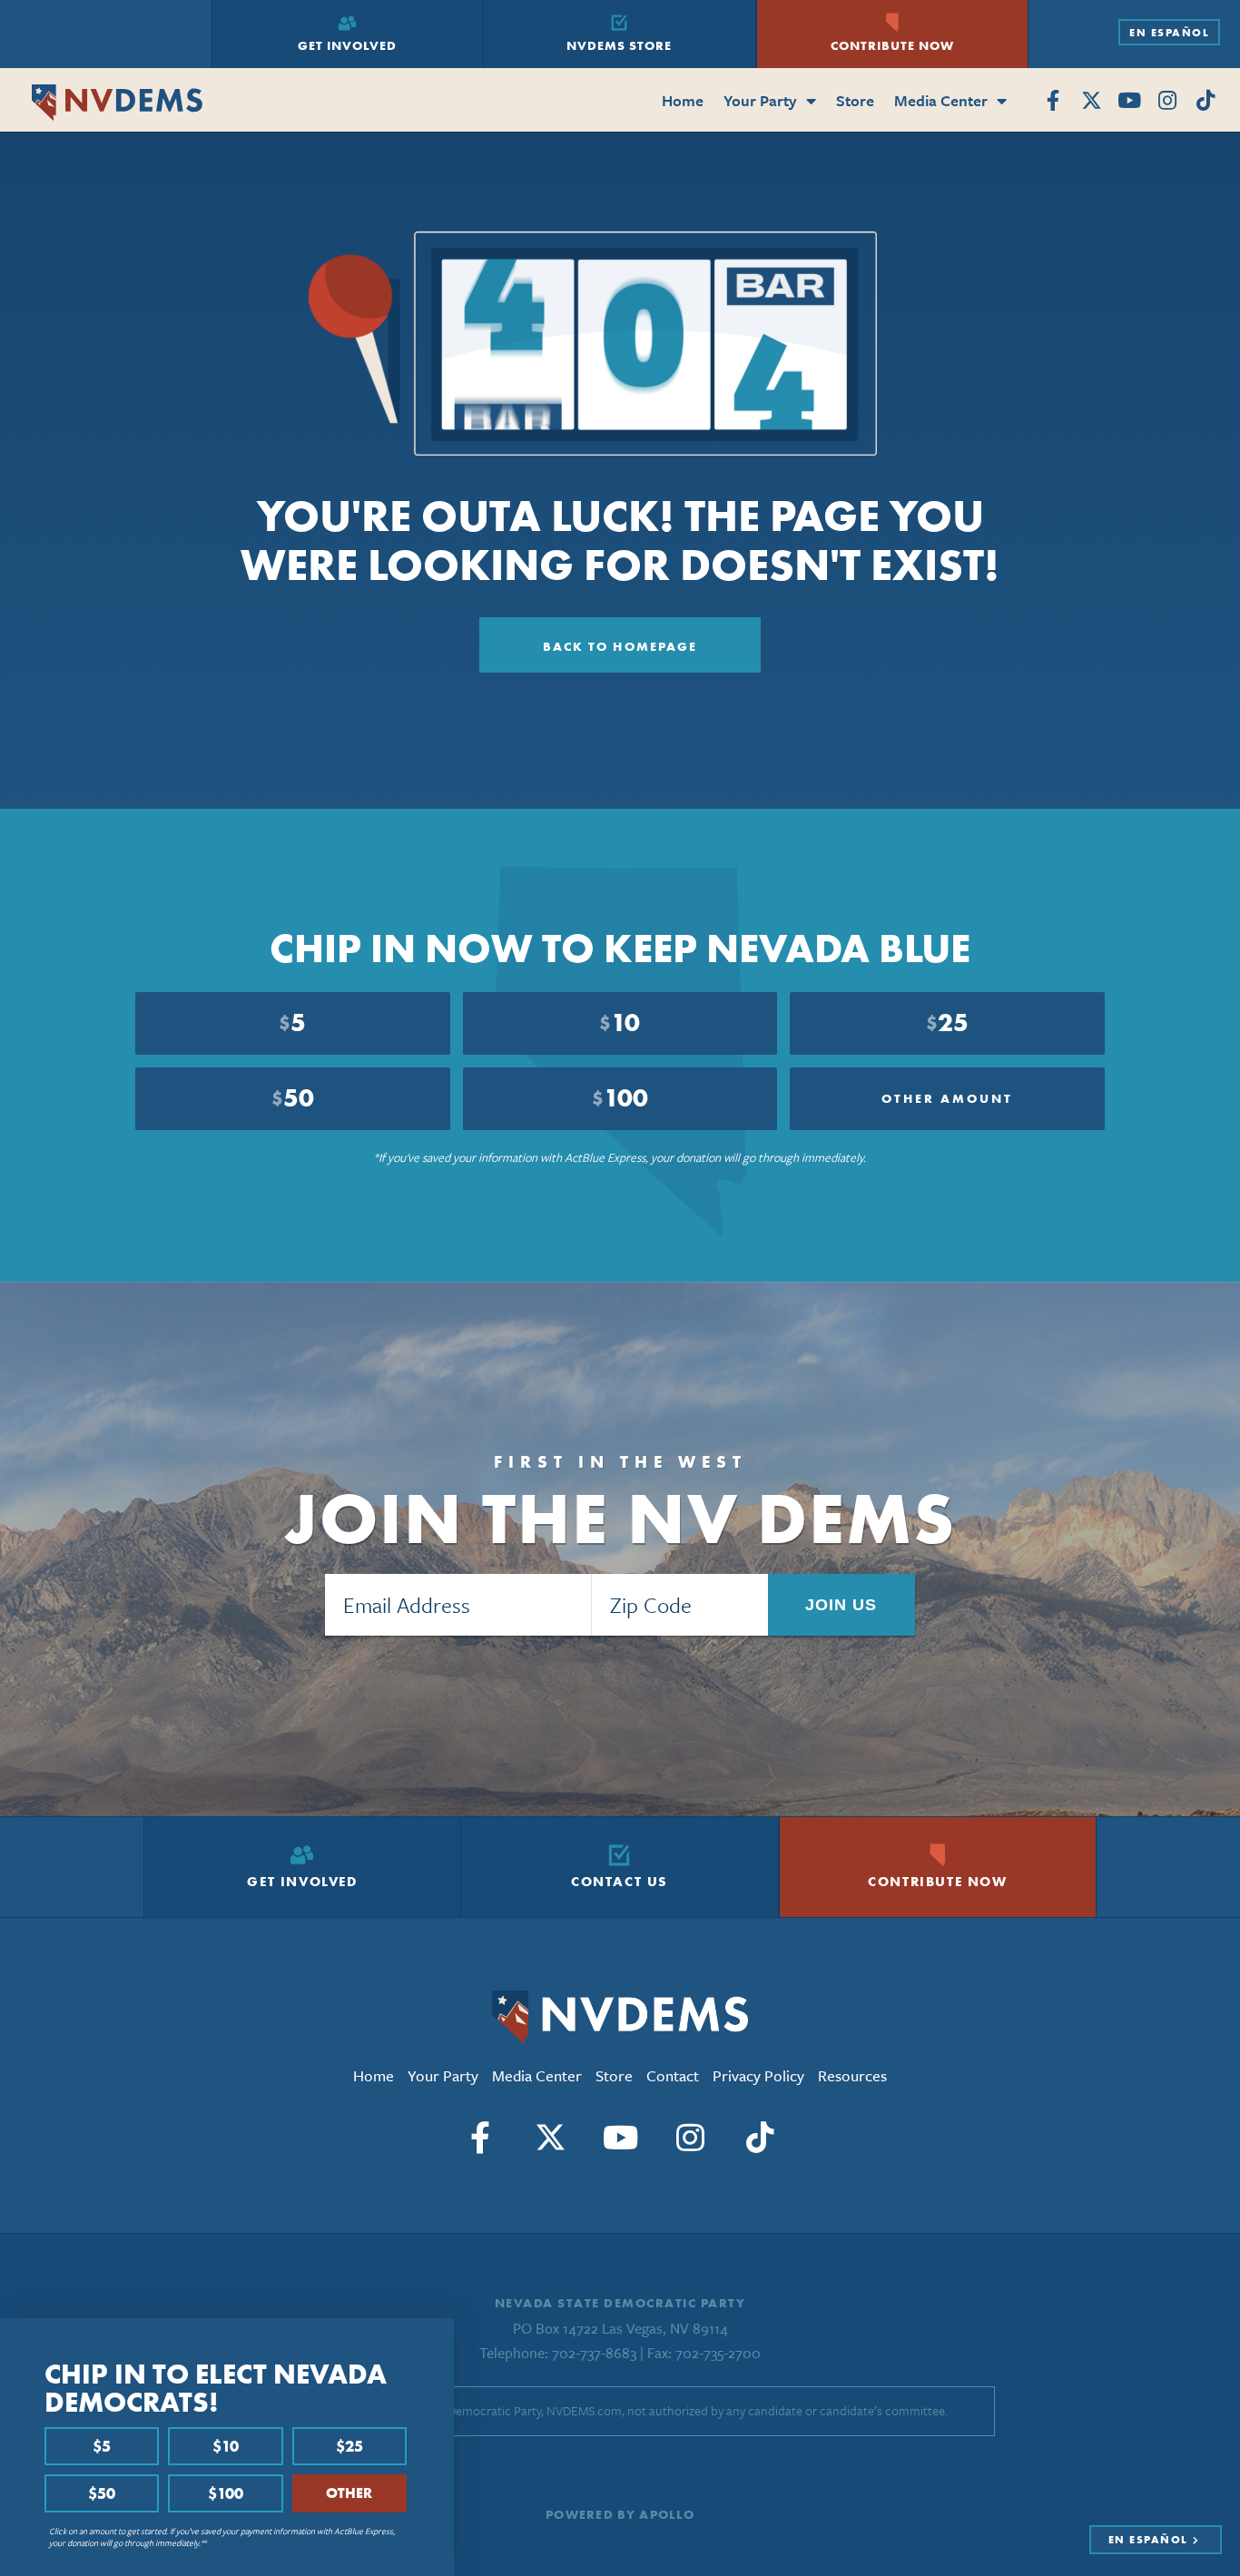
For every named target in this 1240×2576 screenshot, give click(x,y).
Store (855, 100)
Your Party (760, 100)
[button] (435, 2339)
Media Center (941, 100)
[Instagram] (1167, 101)
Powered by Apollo (620, 2514)
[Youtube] (1130, 101)
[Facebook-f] (1053, 101)
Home (683, 100)
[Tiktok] (1205, 101)
